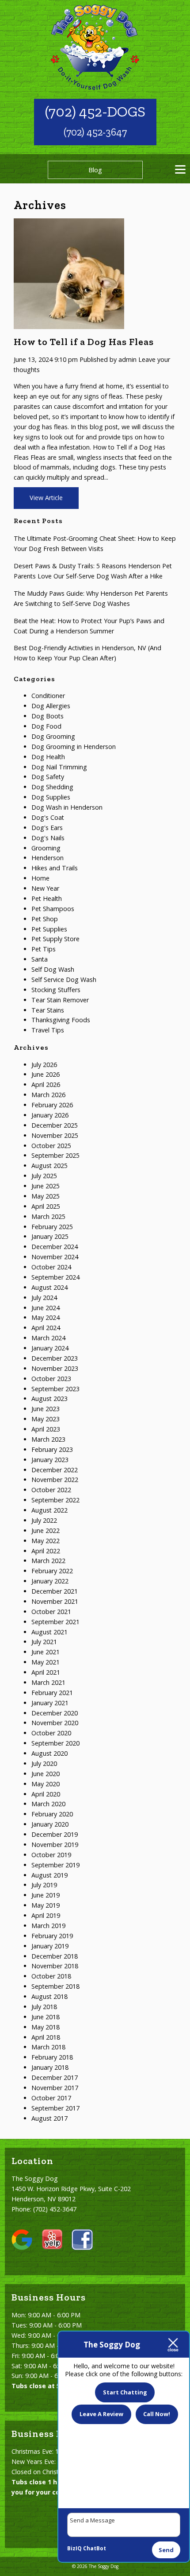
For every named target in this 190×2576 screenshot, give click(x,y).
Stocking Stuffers (56, 990)
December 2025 (55, 1125)
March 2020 (48, 1804)
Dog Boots (47, 716)
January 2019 (50, 1946)
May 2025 (46, 1196)
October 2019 (51, 1855)
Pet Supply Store (55, 939)
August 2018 (49, 1996)
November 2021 (55, 1601)
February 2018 (52, 2057)
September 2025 (55, 1155)
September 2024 (55, 1277)
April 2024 (46, 1328)
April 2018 (46, 2037)
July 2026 (44, 1065)
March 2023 (48, 1439)
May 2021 (46, 1662)
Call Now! (157, 2414)
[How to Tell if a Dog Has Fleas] (69, 324)
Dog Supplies (51, 797)
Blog (95, 170)
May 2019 (46, 1905)
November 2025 (55, 1135)
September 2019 (55, 1865)
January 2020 (50, 1824)
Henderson (47, 858)
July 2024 (44, 1298)
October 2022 (51, 1490)
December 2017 (55, 2077)
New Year (45, 888)
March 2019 (48, 1926)
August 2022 (49, 1510)
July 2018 (44, 2007)
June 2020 (46, 1774)
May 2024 (46, 1317)
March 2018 (48, 2047)
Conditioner (48, 696)
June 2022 (46, 1530)
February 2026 (52, 1105)
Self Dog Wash (53, 969)
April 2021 (46, 1672)
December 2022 (55, 1470)
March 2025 (48, 1216)
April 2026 (46, 1084)
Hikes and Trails (55, 868)
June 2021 (46, 1652)
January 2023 (50, 1460)
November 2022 (55, 1480)
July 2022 (44, 1520)
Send (166, 2550)
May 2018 (46, 2027)
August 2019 (49, 1875)
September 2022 (55, 1500)
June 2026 (46, 1074)
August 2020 (49, 1753)
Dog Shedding (52, 787)
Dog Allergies (51, 706)
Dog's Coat (48, 817)
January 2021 (50, 1703)
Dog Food (46, 726)
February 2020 (52, 1814)
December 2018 (55, 1956)
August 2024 (49, 1287)
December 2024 (55, 1247)
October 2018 (51, 1976)
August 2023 (49, 1399)
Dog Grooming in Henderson (74, 747)
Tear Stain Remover (60, 1000)
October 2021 (51, 1612)
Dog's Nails (48, 838)
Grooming (46, 848)
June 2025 (46, 1186)
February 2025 (52, 1227)
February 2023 (52, 1449)
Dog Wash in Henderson (67, 807)
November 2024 (55, 1257)
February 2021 (52, 1693)
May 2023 (46, 1419)
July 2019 (44, 1885)
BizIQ (74, 2548)
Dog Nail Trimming (59, 767)
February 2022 (52, 1571)
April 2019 (46, 1915)
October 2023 (51, 1379)
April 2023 (46, 1429)
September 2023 (55, 1389)
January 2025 (50, 1236)
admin (127, 359)
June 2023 (46, 1409)
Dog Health (48, 757)
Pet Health (47, 898)
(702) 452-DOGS (95, 111)
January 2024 (50, 1348)
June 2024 (46, 1308)
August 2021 (49, 1632)
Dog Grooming (53, 736)
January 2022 (50, 1581)
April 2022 (46, 1551)
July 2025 (44, 1176)
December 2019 (55, 1834)
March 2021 (48, 1682)
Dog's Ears (47, 828)
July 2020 (44, 1763)
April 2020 (46, 1794)
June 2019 (46, 1895)
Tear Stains (48, 1010)
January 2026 (50, 1115)
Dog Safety (48, 777)
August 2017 (49, 2118)
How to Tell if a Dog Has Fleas (84, 342)
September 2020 (55, 1743)
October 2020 (51, 1733)
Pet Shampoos (53, 909)
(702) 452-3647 (95, 132)
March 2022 (48, 1561)
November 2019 (55, 1845)
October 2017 (51, 2098)
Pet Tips (44, 949)
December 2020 (55, 1713)
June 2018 (46, 2017)
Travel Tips (48, 1030)
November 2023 (55, 1368)
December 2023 (55, 1358)
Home (40, 878)
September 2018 (55, 1986)
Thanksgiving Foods (61, 1020)
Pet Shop (45, 919)
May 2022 (46, 1541)
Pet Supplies (49, 929)
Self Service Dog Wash (64, 980)
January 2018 (50, 2067)
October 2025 (51, 1146)
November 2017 (55, 2088)
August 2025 (49, 1166)
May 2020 (46, 1784)
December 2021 (55, 1591)
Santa (40, 959)
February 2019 (52, 1936)
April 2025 (46, 1206)
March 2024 (48, 1338)
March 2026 (48, 1095)
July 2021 (44, 1642)
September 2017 (55, 2108)
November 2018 (55, 1966)
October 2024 (51, 1267)
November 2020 (55, 1723)
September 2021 (55, 1622)
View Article (46, 498)
